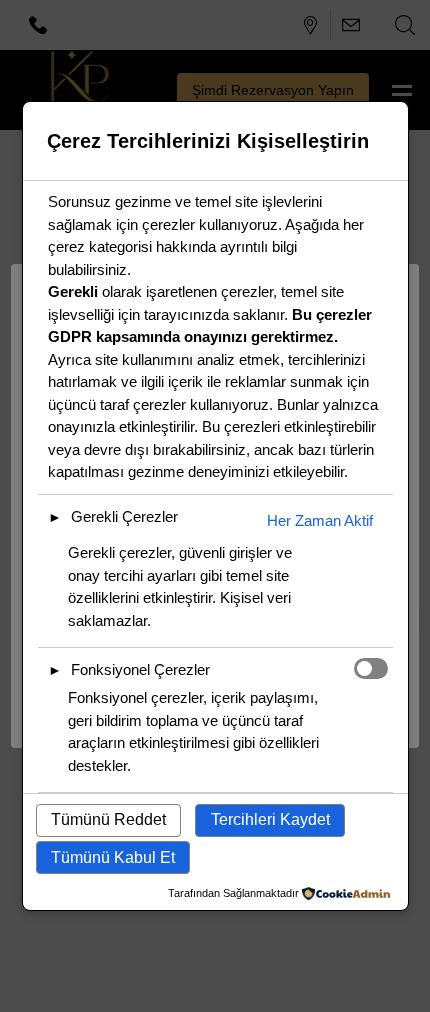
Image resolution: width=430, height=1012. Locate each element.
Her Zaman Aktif (320, 520)
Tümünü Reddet (108, 819)
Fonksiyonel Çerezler (140, 669)
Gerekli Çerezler (124, 516)
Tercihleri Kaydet (270, 819)
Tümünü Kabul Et (113, 857)
